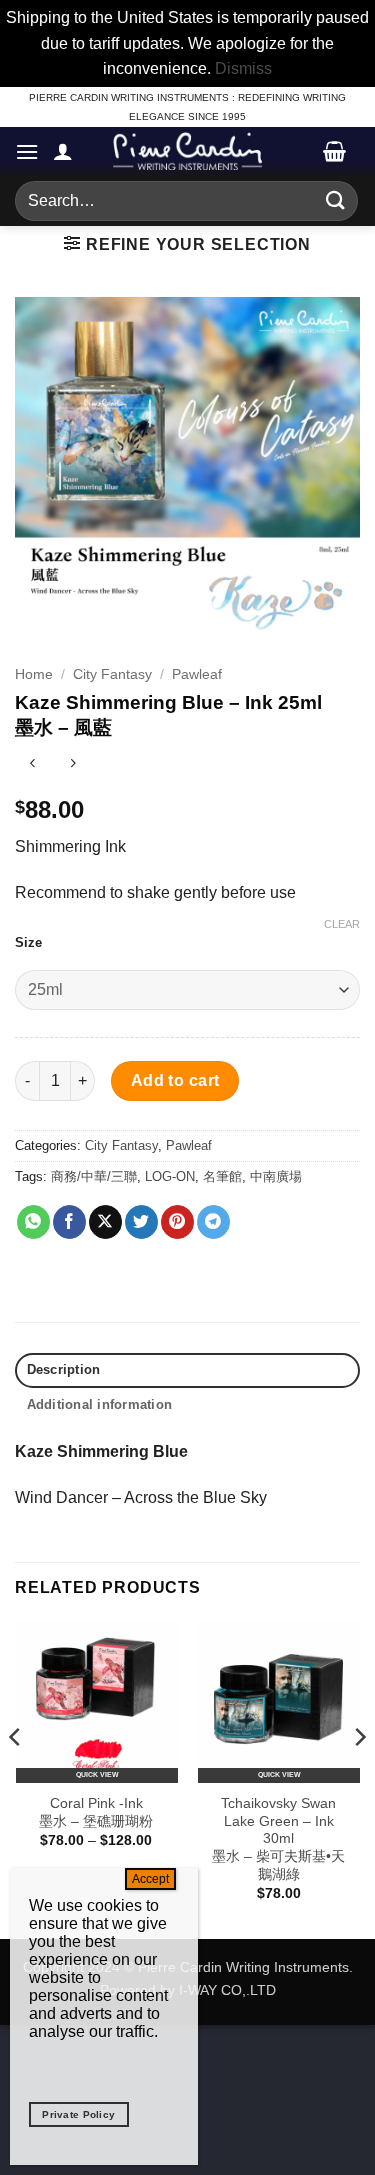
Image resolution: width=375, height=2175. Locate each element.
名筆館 (222, 1176)
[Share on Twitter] (141, 1222)
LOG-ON (170, 1176)
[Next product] (32, 765)
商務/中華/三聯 (94, 1176)
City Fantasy (112, 674)
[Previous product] (72, 765)
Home (34, 674)
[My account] (63, 151)
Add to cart (175, 1080)
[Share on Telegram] (213, 1222)
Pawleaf (197, 674)
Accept (150, 1879)
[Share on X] (105, 1222)
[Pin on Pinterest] (177, 1222)
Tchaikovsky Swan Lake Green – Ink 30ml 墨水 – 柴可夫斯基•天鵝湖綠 (278, 1839)
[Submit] (336, 200)
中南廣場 (276, 1176)
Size (28, 943)
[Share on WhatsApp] (33, 1222)
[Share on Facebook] (69, 1222)
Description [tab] (64, 1369)
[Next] (359, 1777)
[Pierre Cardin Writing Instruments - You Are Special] (188, 151)
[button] (27, 151)
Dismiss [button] (243, 68)
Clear (342, 924)
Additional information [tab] (100, 1404)
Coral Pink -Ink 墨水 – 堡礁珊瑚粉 (96, 1812)
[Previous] (16, 1777)
